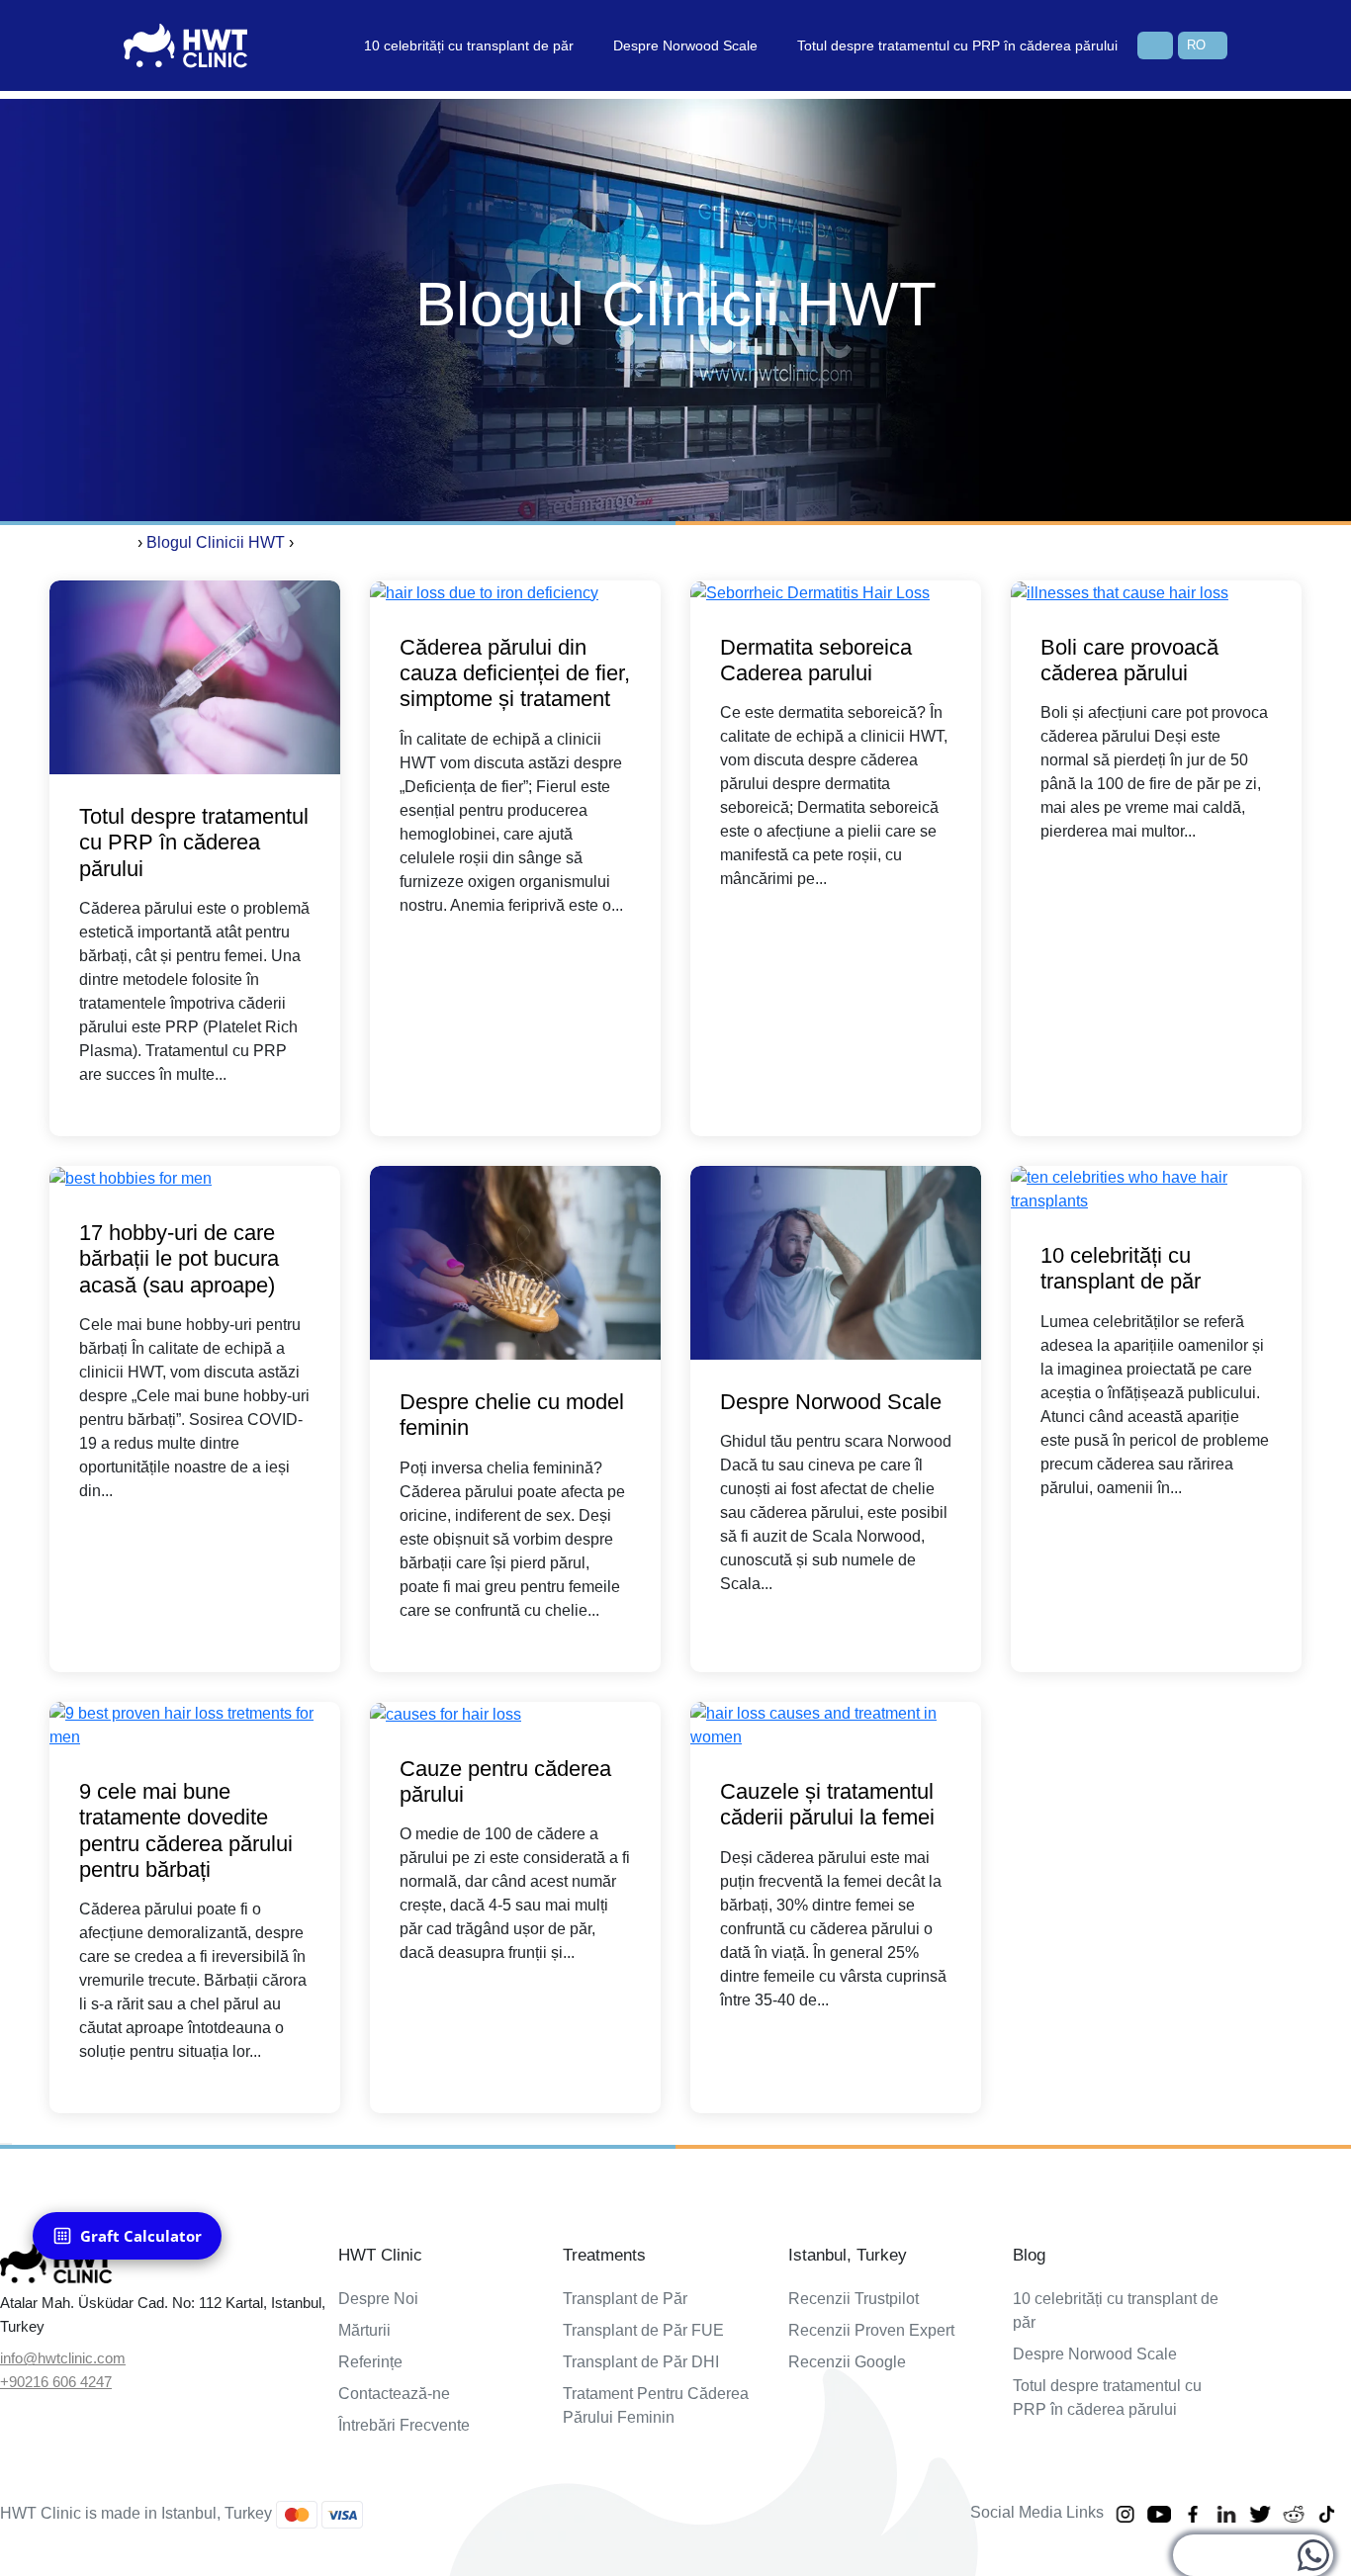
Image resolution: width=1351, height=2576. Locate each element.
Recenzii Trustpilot (854, 2299)
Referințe (370, 2362)
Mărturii (364, 2330)
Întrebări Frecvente (404, 2425)
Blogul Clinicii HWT (216, 542)
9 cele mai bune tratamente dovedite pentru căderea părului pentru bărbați (186, 1830)
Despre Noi (378, 2299)
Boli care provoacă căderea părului (1129, 660)
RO (1196, 45)
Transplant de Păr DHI (641, 2362)
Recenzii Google (847, 2362)
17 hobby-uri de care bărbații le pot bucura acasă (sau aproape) (179, 1259)
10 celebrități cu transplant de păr (469, 45)
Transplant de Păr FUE (643, 2330)
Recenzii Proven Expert (871, 2330)
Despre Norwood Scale (685, 45)
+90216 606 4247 (56, 2382)
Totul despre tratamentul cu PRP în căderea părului (957, 45)
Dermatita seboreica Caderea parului (816, 660)
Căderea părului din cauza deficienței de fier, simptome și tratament (515, 673)
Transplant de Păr (625, 2299)
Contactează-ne (394, 2394)
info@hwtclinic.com (63, 2358)
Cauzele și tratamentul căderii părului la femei (827, 1804)
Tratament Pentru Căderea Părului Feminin (656, 2405)
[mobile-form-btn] (6, 2144)
